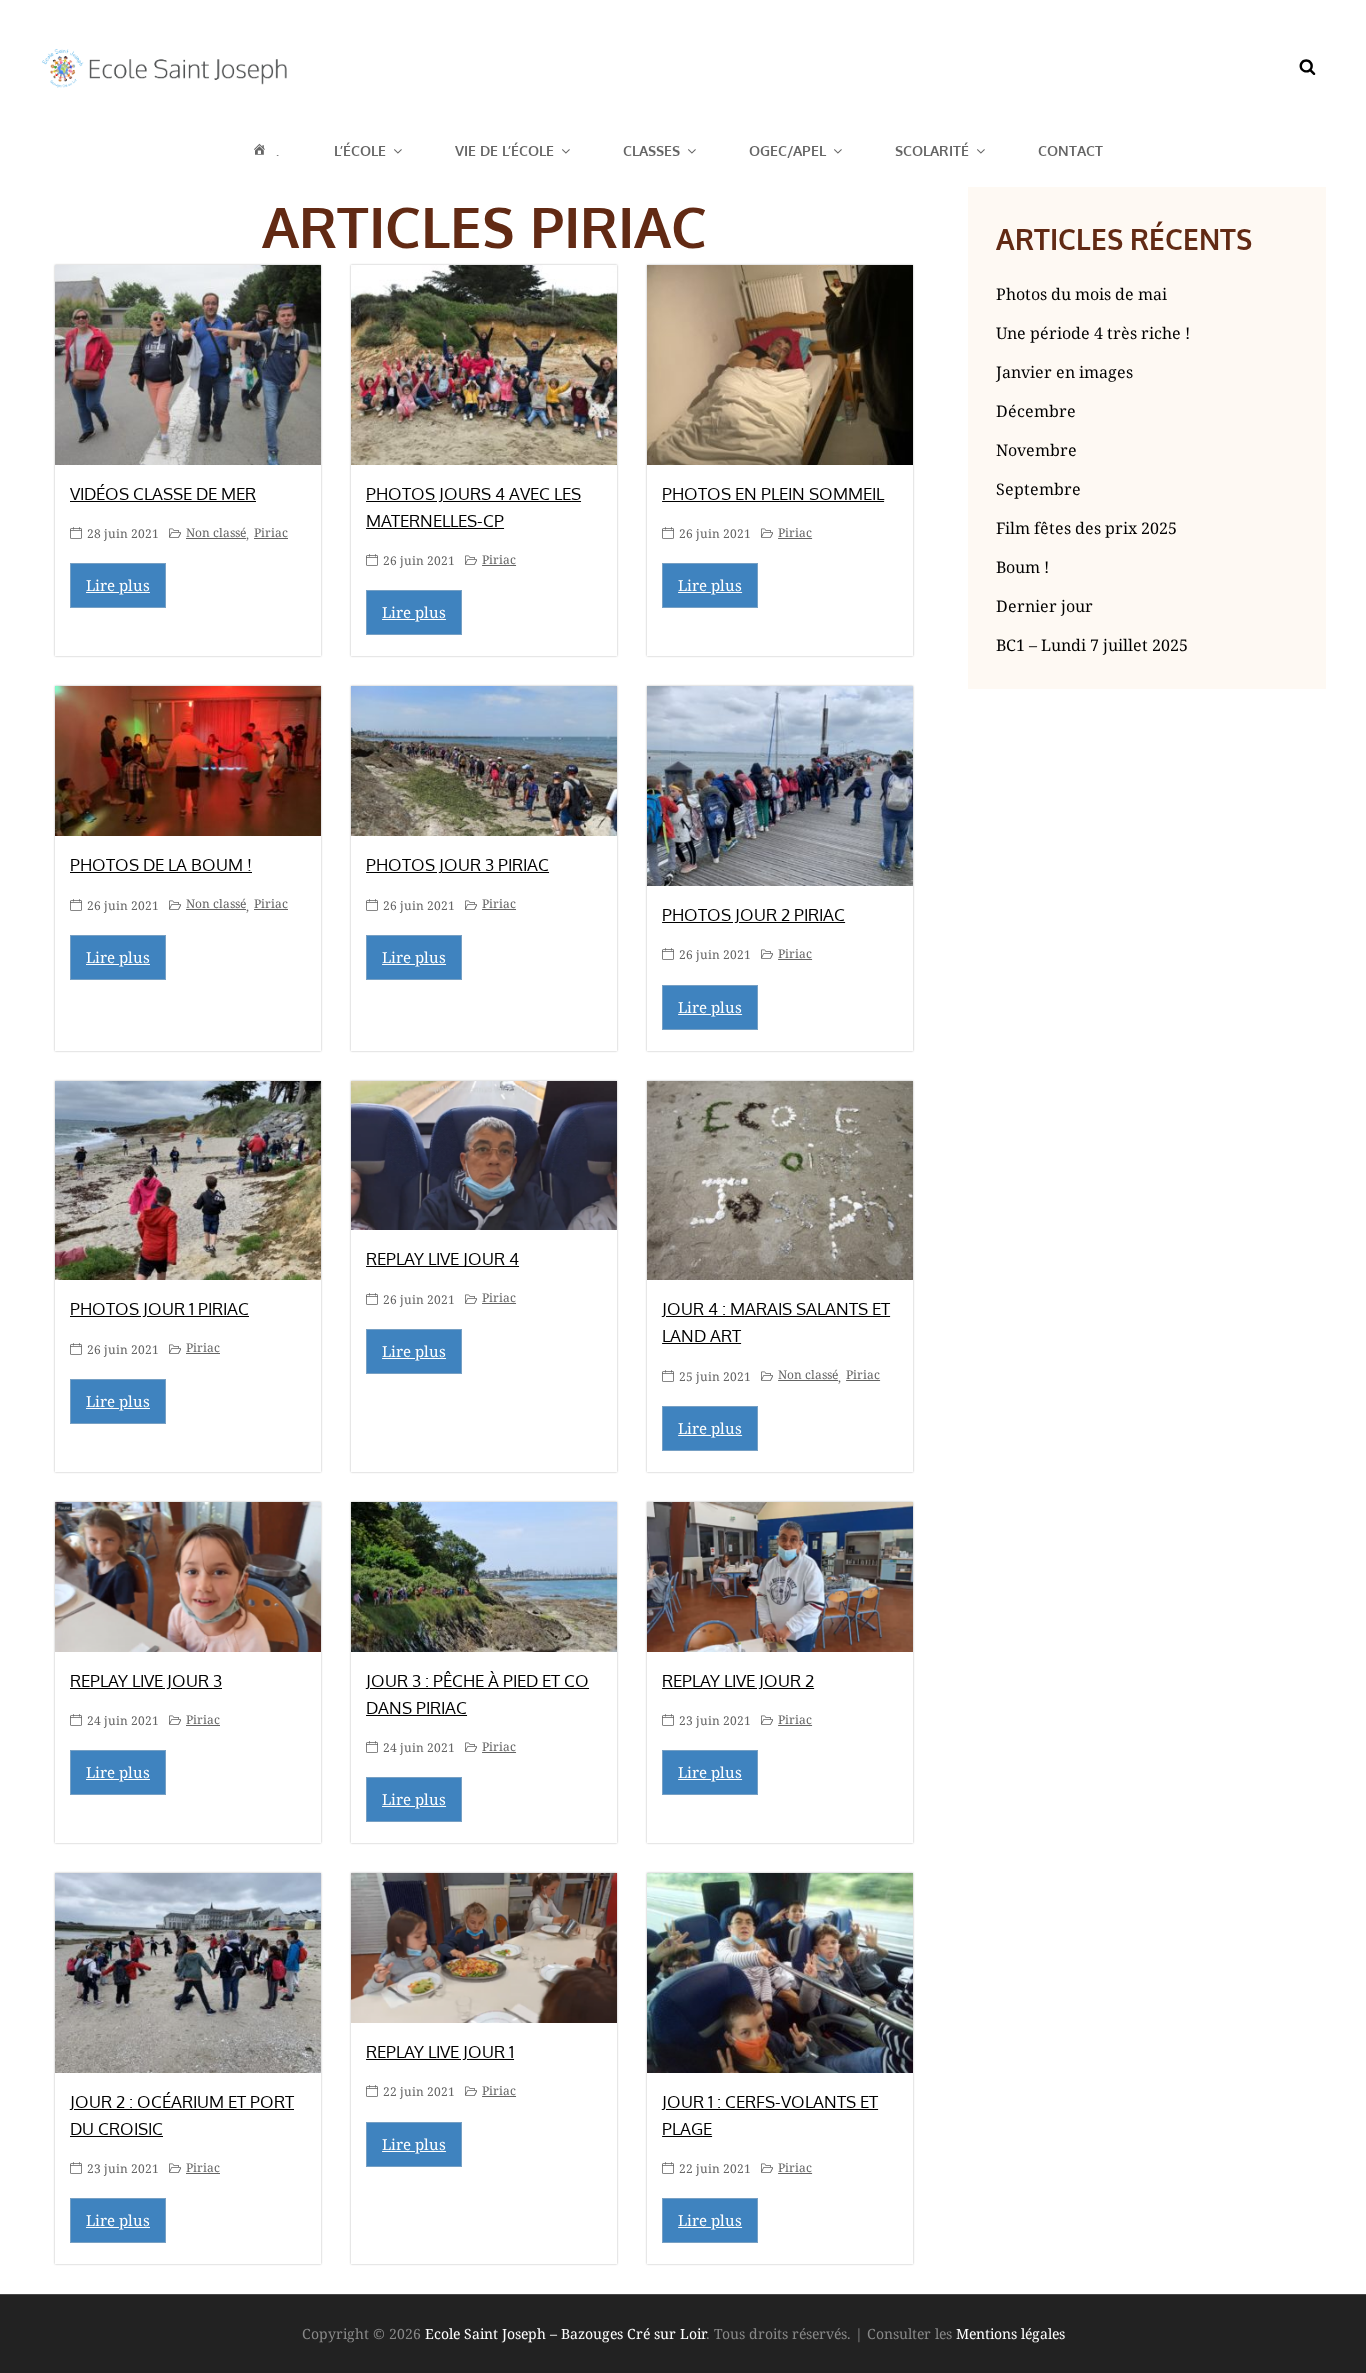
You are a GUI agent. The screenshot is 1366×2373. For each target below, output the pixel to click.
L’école (360, 150)
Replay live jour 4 (442, 1258)
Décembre (1036, 411)
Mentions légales (1010, 2333)
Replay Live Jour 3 (146, 1680)
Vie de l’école (504, 150)
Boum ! (1022, 567)
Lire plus (118, 585)
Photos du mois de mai (1081, 294)
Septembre (1038, 489)
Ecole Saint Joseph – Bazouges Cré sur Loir (565, 2333)
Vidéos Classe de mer (163, 493)
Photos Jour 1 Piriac (159, 1308)
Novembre (1036, 450)
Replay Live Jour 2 (738, 1680)
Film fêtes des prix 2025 (1086, 528)
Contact (1070, 150)
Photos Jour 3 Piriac (457, 864)
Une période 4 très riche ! (1093, 333)
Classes (651, 150)
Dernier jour (1044, 606)
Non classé (216, 533)
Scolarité (932, 150)
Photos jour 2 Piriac (753, 914)
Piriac (271, 533)
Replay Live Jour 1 (440, 2051)
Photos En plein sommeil (773, 493)
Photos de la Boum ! (161, 864)
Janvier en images (1064, 372)
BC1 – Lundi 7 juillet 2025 (1092, 645)
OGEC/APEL (787, 150)
